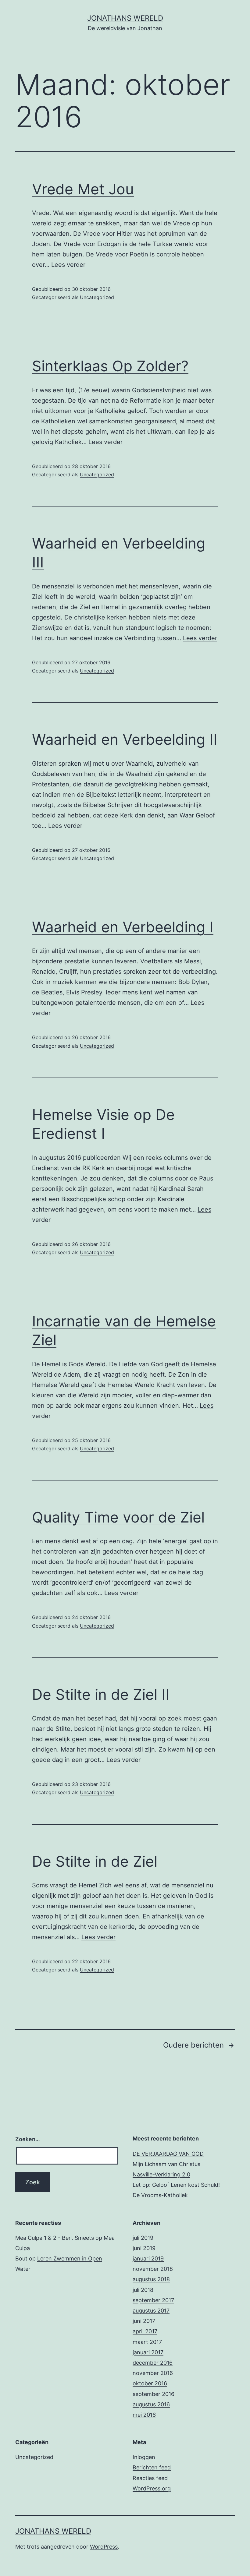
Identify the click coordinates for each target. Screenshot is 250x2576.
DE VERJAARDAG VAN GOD (168, 2154)
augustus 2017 (151, 2311)
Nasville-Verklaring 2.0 (161, 2174)
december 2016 (153, 2363)
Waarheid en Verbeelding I (123, 927)
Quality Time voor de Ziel (118, 1517)
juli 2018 (143, 2290)
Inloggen (144, 2457)
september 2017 (153, 2300)
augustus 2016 (151, 2404)
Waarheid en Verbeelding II (125, 739)
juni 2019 (144, 2248)
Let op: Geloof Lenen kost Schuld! (176, 2185)
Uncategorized (97, 297)
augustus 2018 (151, 2279)
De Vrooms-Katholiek (160, 2195)
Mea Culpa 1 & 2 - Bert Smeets (55, 2238)
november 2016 (153, 2373)
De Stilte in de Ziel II (101, 1694)
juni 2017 (144, 2321)
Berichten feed (152, 2467)
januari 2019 (148, 2258)
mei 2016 (144, 2415)
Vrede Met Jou (83, 189)
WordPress (104, 2547)
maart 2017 (147, 2342)
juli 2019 (143, 2238)
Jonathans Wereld (125, 18)
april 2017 (145, 2331)
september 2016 (154, 2394)
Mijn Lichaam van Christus (166, 2164)
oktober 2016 (150, 2383)
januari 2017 (148, 2352)
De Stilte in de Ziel (95, 1861)
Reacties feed (150, 2478)
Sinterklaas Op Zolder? (110, 366)
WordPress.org (152, 2488)
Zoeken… (28, 2139)
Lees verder (68, 265)
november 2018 (153, 2269)
